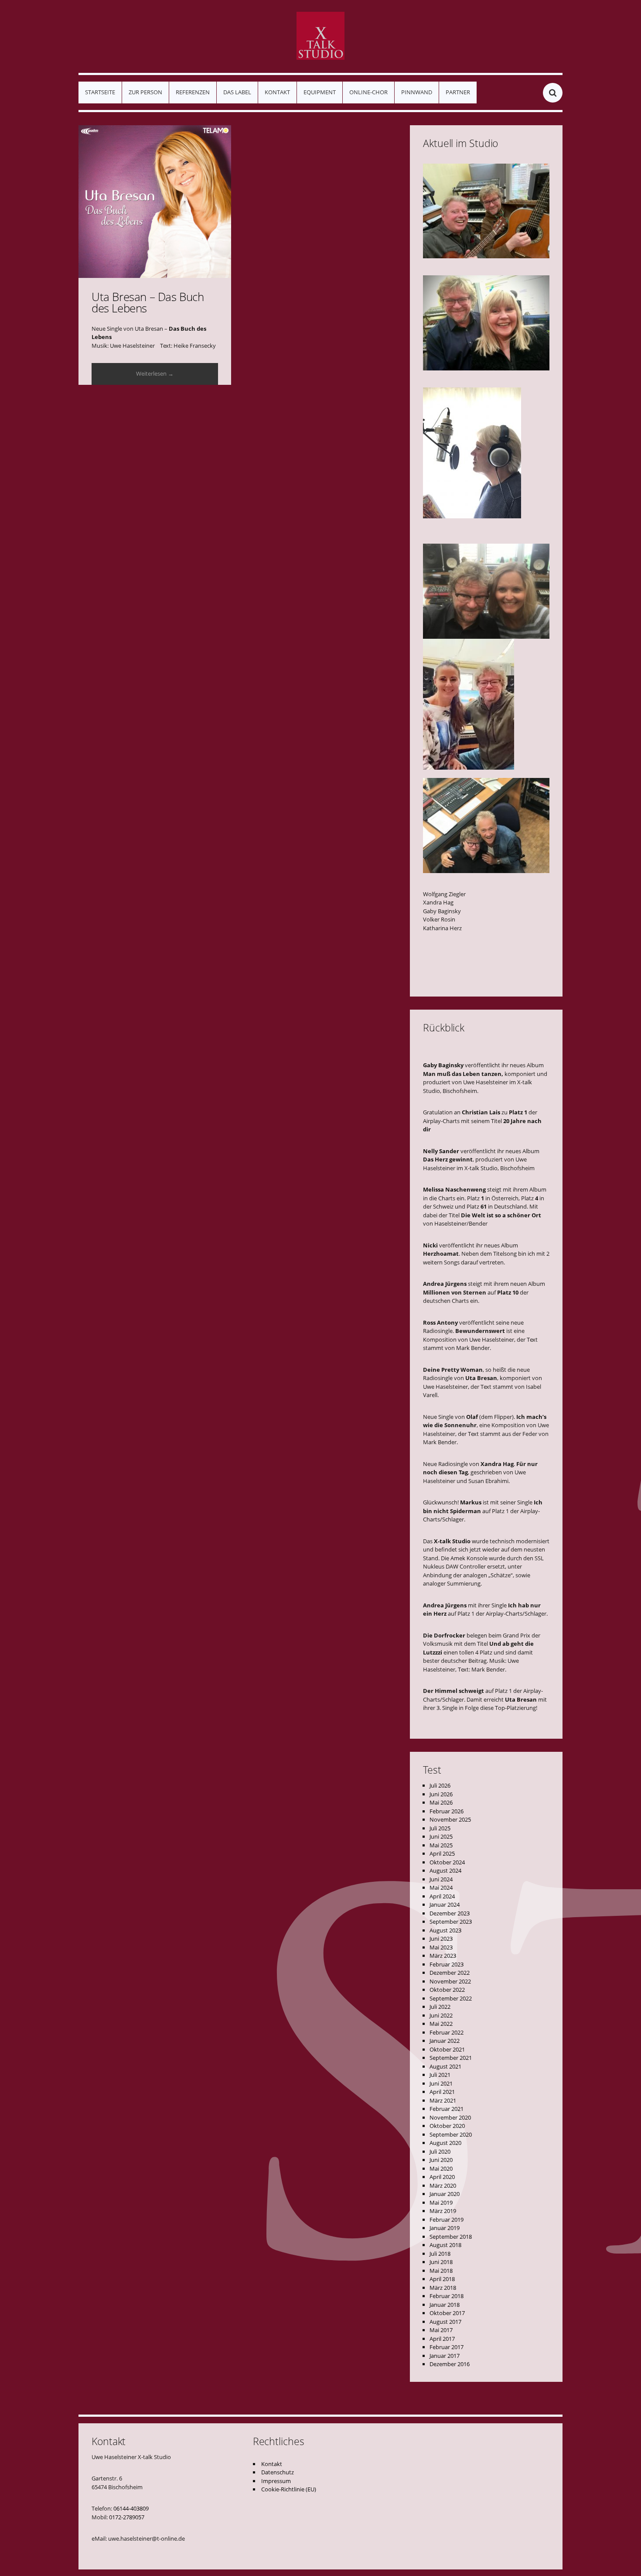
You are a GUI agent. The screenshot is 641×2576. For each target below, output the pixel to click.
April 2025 (442, 1853)
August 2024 (445, 1870)
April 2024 (442, 1896)
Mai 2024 (441, 1887)
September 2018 (451, 2237)
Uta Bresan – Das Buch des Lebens (148, 302)
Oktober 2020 (447, 2126)
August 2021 (445, 2066)
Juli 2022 (440, 2007)
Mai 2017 (441, 2330)
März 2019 (443, 2211)
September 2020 (451, 2134)
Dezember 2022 (450, 1973)
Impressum (276, 2481)
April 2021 (442, 2092)
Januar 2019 (445, 2228)
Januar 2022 (445, 2041)
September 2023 (451, 1922)
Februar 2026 (447, 1811)
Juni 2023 (441, 1939)
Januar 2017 (445, 2356)
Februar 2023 (447, 1964)
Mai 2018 (441, 2271)
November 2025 (450, 1819)
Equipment (320, 92)
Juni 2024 (441, 1879)
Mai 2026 (441, 1802)
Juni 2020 (441, 2160)
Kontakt (277, 92)
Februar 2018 (447, 2296)
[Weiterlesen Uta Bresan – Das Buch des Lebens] (155, 202)
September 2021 (451, 2058)
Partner (458, 92)
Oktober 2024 (447, 1862)
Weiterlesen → (155, 373)
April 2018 (442, 2279)
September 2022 (451, 1998)
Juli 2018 (440, 2254)
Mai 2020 (441, 2168)
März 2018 (443, 2288)
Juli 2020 (440, 2151)
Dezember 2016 (450, 2364)
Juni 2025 (441, 1836)
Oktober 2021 (447, 2049)
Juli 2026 (440, 1785)
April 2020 (442, 2177)
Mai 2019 (441, 2203)
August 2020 (445, 2143)
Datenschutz (278, 2472)
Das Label (237, 92)
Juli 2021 (440, 2075)
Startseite (100, 92)
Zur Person (145, 92)
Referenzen (193, 92)
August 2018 (445, 2245)
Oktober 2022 (447, 1990)
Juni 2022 (441, 2015)
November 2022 (450, 1981)
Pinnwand (417, 92)
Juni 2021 (441, 2083)
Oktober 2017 (447, 2313)
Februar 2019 (447, 2220)
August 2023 (445, 1930)
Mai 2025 (441, 1845)
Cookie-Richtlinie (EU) (289, 2489)
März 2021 (443, 2100)
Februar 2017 (447, 2347)
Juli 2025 (440, 1828)
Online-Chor (368, 92)
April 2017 (442, 2339)
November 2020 (450, 2117)
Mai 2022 (441, 2024)
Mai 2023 (441, 1947)
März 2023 (443, 1956)
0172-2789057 (127, 2517)
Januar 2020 (445, 2194)
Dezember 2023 (450, 1913)
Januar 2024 (445, 1905)
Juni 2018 (441, 2262)
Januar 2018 (445, 2305)
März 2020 (443, 2185)
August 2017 (445, 2322)
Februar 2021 (447, 2109)
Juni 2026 (441, 1794)
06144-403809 (131, 2508)
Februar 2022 (447, 2032)
